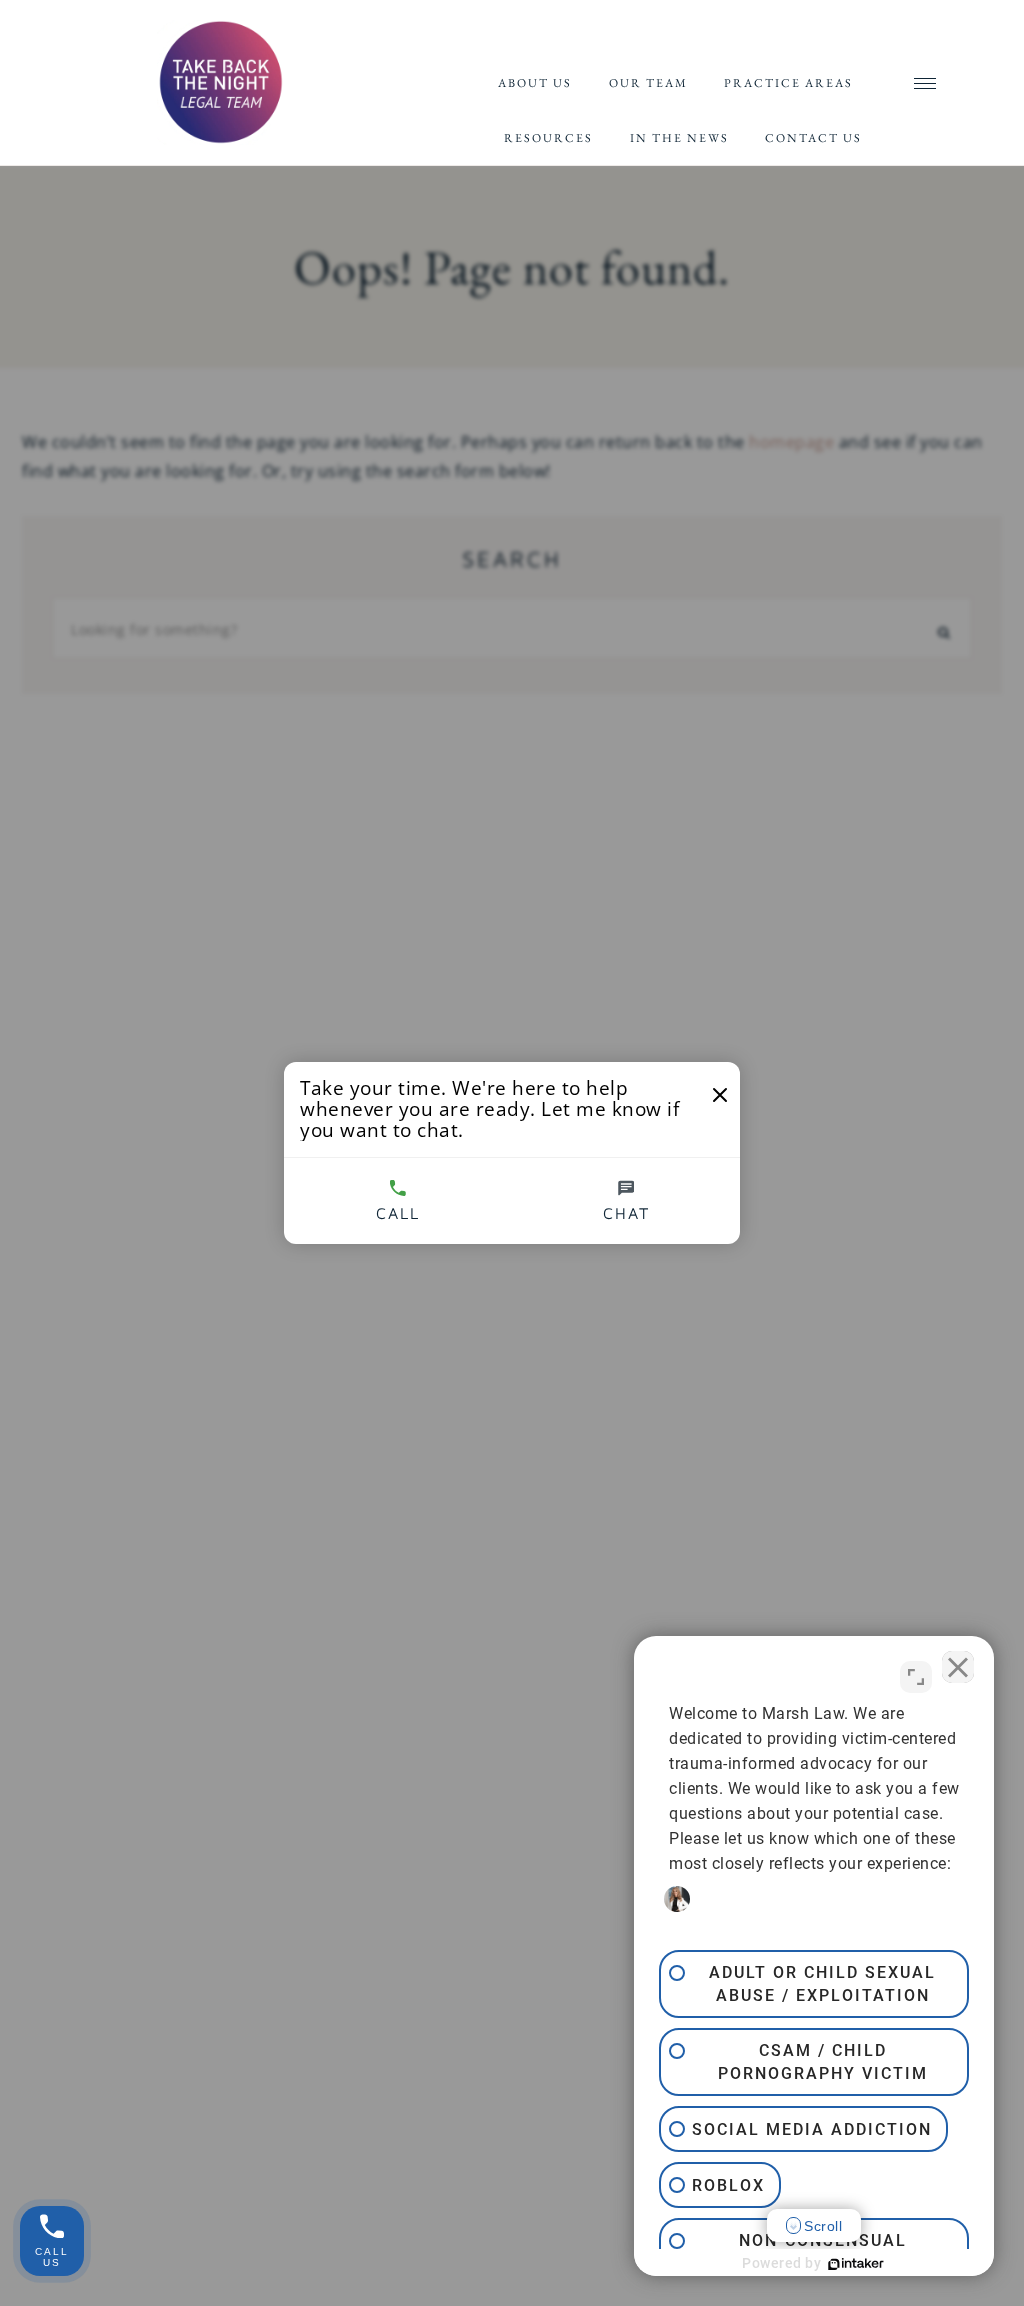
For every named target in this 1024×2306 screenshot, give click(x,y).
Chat (626, 1213)
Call (398, 1213)
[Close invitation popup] (720, 1095)
